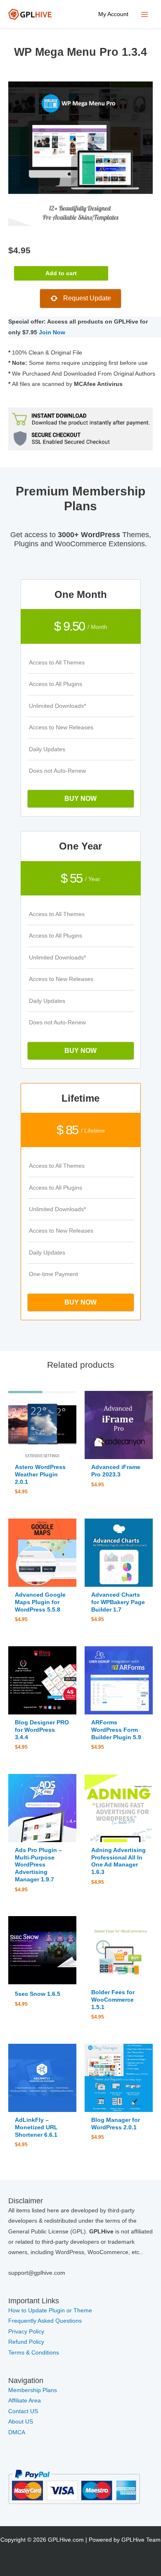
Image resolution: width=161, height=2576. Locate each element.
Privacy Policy (26, 2332)
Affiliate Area (25, 2401)
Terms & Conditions (34, 2353)
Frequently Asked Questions (46, 2321)
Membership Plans (33, 2390)
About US (21, 2422)
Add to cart (61, 273)
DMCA (17, 2432)
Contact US (23, 2411)
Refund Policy (26, 2342)
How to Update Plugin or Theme (50, 2311)
